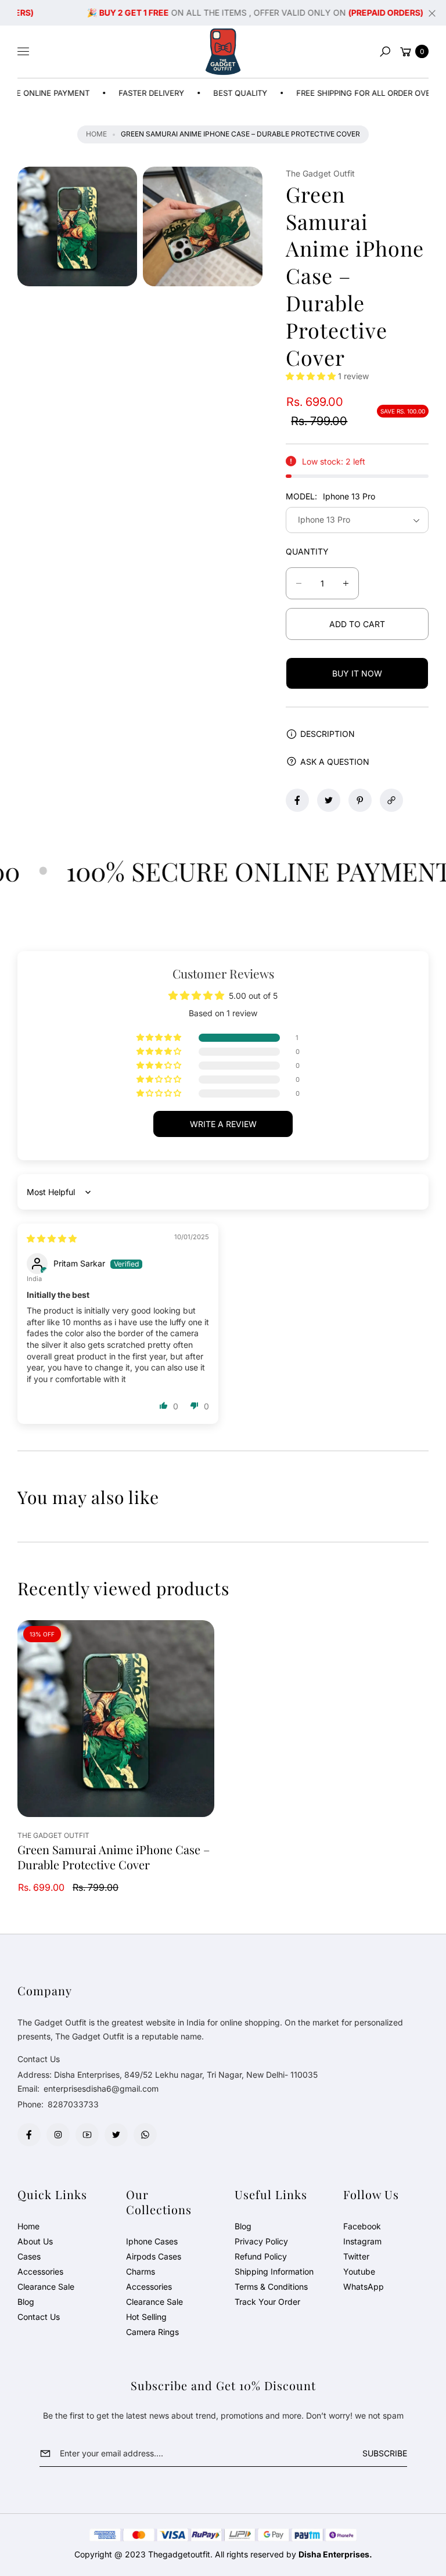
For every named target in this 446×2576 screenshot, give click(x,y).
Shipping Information (274, 2271)
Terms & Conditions (271, 2287)
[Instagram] (58, 2135)
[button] (385, 52)
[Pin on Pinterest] (360, 800)
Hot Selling (146, 2317)
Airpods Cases (154, 2256)
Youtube (359, 2271)
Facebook (362, 2226)
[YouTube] (87, 2135)
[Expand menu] (23, 52)
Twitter (356, 2256)
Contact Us (39, 2317)
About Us (35, 2241)
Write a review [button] (223, 1124)
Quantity (307, 551)
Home (96, 134)
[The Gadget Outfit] (223, 52)
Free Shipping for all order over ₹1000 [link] (349, 93)
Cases (29, 2256)
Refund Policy (261, 2256)
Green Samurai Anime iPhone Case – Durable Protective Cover (114, 1857)
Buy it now (357, 673)
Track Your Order (267, 2302)
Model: (330, 496)
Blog (26, 2302)
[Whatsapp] (145, 2135)
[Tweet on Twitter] (329, 800)
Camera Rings (152, 2332)
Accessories (40, 2271)
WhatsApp (364, 2287)
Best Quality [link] (212, 93)
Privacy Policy (261, 2241)
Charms (141, 2271)
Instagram (362, 2241)
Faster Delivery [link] (123, 93)
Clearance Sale (46, 2287)
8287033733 (73, 2104)
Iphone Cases (152, 2241)
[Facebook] (29, 2135)
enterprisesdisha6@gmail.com (100, 2088)
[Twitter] (116, 2135)
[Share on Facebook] (297, 800)
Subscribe (385, 2453)
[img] (52, 1238)
